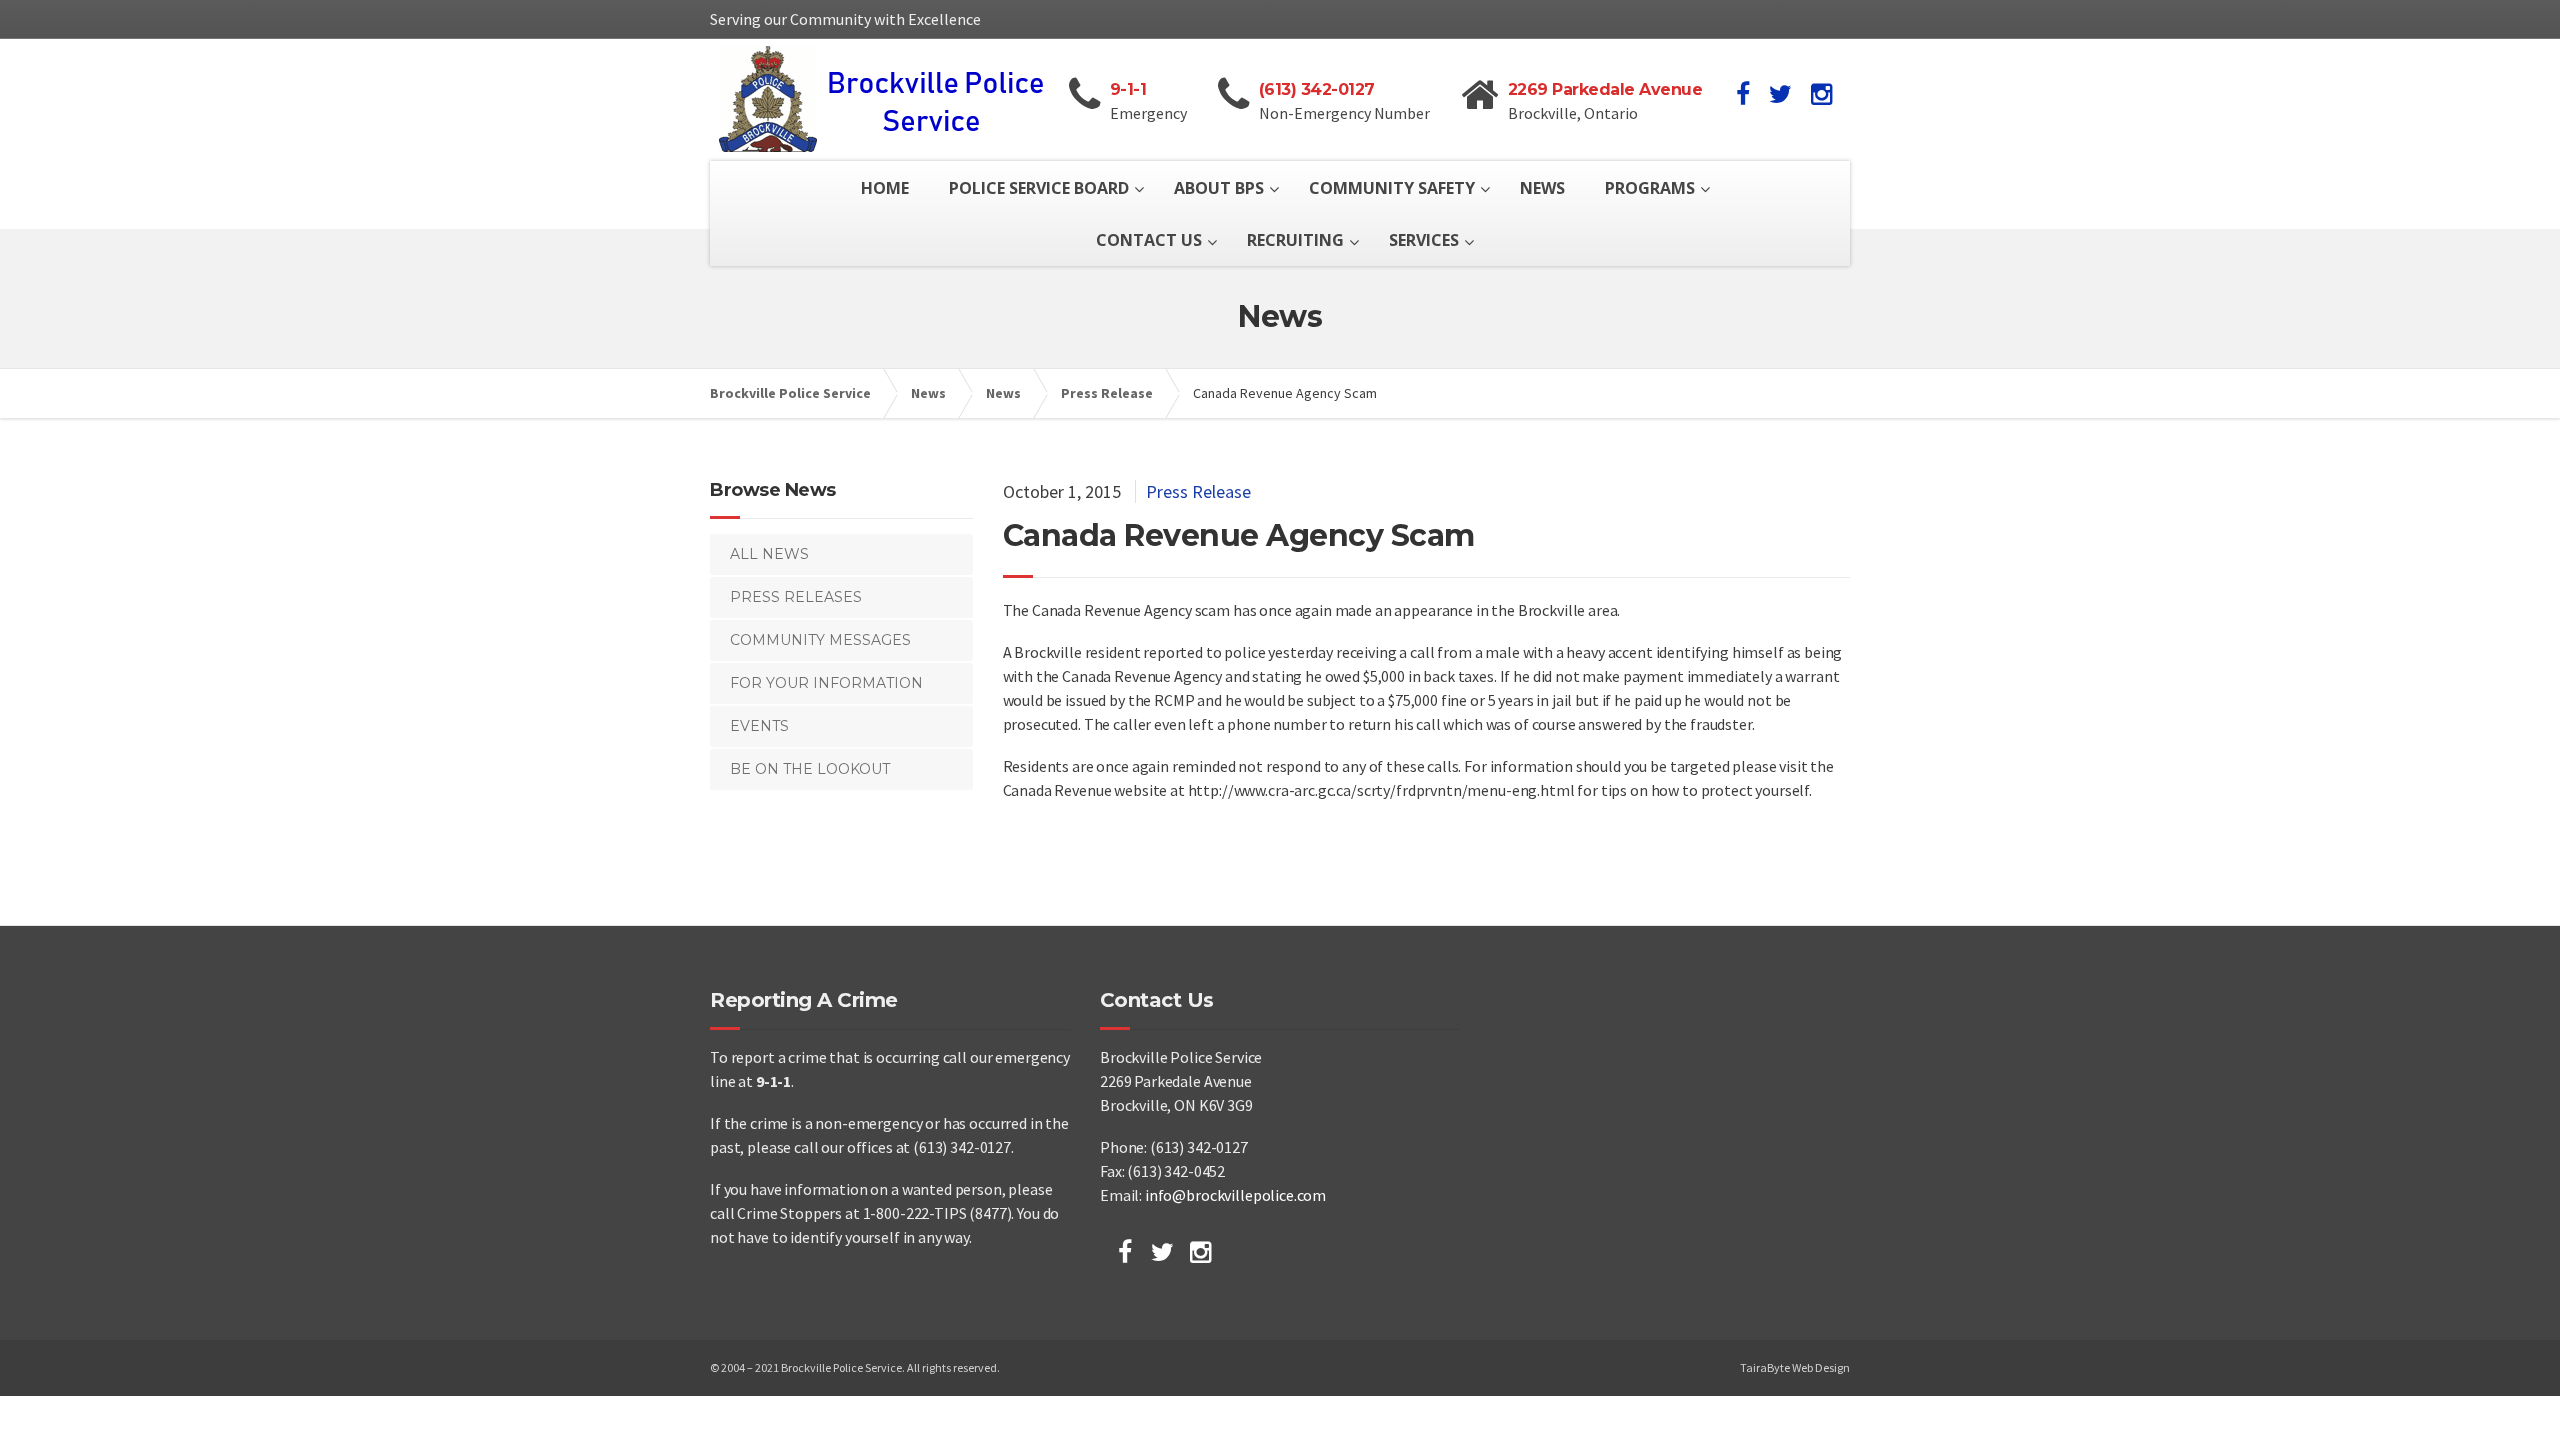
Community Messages (820, 640)
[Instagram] (1200, 1252)
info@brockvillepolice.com (1235, 1195)
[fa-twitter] (1780, 94)
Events (759, 726)
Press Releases (796, 597)
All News (769, 554)
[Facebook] (1125, 1252)
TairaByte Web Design (1795, 1367)
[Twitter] (1162, 1252)
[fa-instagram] (1821, 94)
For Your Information (826, 683)
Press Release (1198, 491)
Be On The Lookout (810, 769)
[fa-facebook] (1743, 94)
